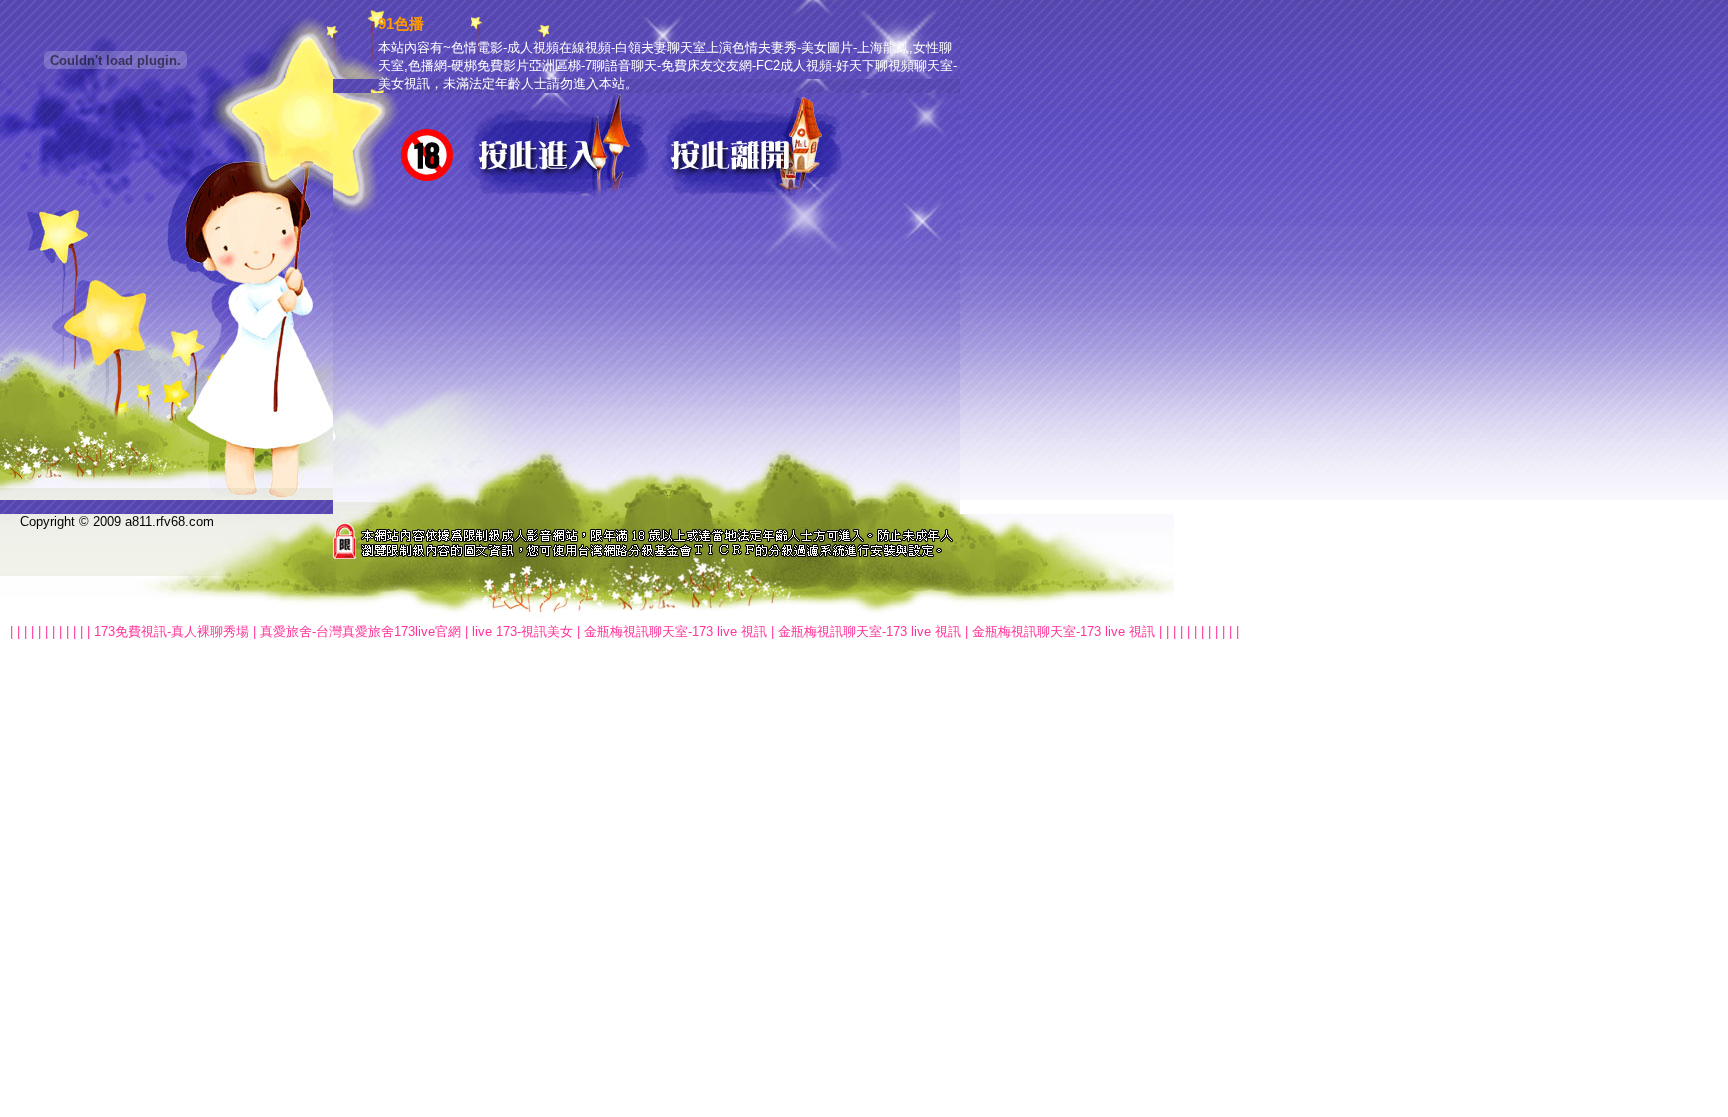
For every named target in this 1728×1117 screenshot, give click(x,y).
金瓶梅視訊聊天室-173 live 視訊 (675, 631)
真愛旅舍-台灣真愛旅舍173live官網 (360, 631)
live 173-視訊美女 (522, 631)
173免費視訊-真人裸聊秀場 (171, 631)
